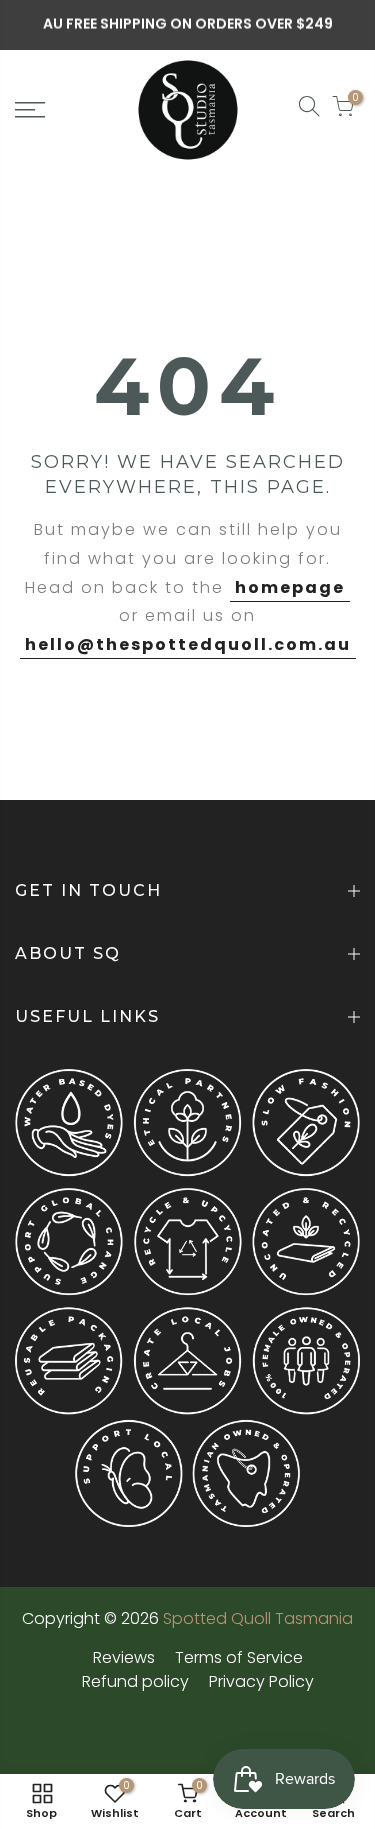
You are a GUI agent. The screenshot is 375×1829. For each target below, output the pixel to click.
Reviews (124, 1657)
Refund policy (135, 1681)
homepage (290, 587)
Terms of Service (239, 1657)
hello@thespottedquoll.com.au (188, 644)
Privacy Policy (261, 1681)
